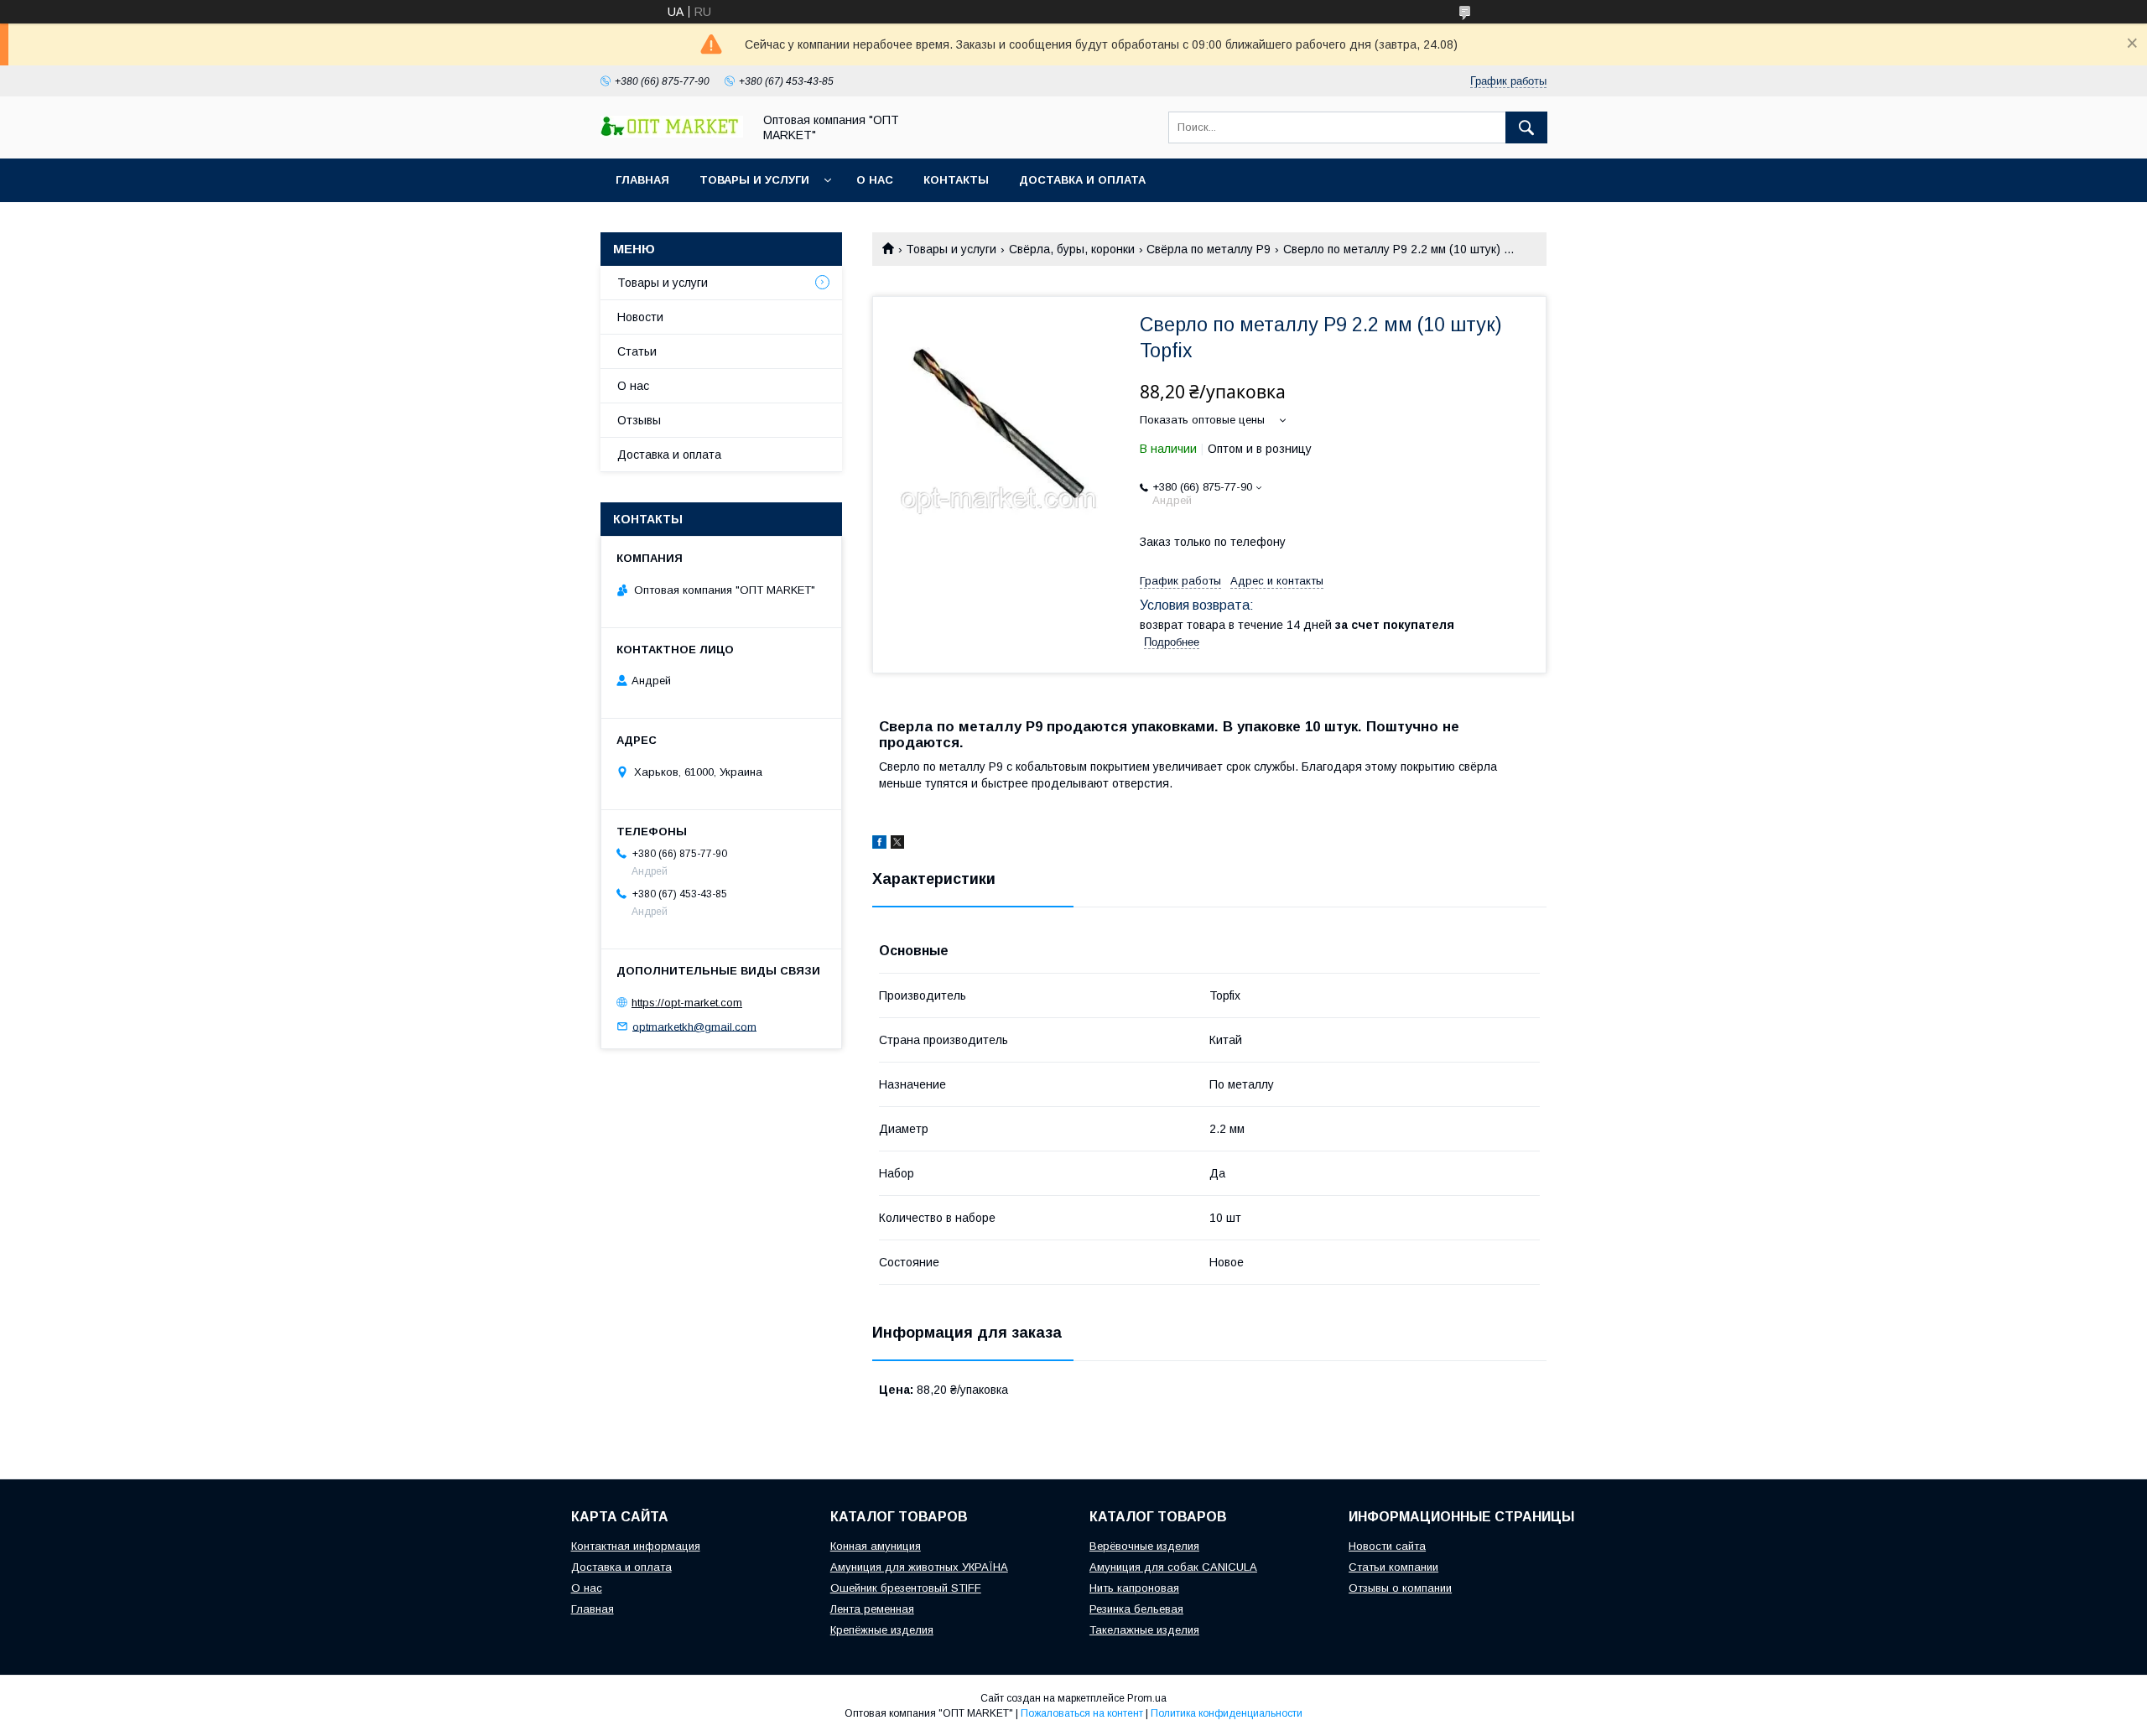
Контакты (956, 180)
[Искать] (1526, 127)
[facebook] (879, 845)
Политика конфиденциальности (1227, 1713)
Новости (640, 317)
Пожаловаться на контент (1082, 1713)
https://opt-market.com (687, 1003)
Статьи (637, 351)
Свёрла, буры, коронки (1072, 249)
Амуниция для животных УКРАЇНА (919, 1567)
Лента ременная (872, 1609)
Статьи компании (1393, 1567)
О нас (875, 180)
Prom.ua (1147, 1698)
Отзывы (639, 420)
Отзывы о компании (1400, 1588)
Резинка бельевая (1136, 1609)
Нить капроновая (1134, 1588)
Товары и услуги (754, 180)
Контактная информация (636, 1546)
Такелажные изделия (1144, 1630)
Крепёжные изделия (882, 1630)
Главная (642, 180)
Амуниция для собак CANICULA (1173, 1567)
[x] (897, 845)
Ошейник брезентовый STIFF (906, 1588)
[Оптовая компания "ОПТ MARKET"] (672, 133)
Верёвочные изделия (1144, 1546)
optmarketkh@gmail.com (694, 1026)
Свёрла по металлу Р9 (1209, 249)
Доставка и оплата (1082, 180)
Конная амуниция (876, 1546)
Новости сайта (1387, 1546)
